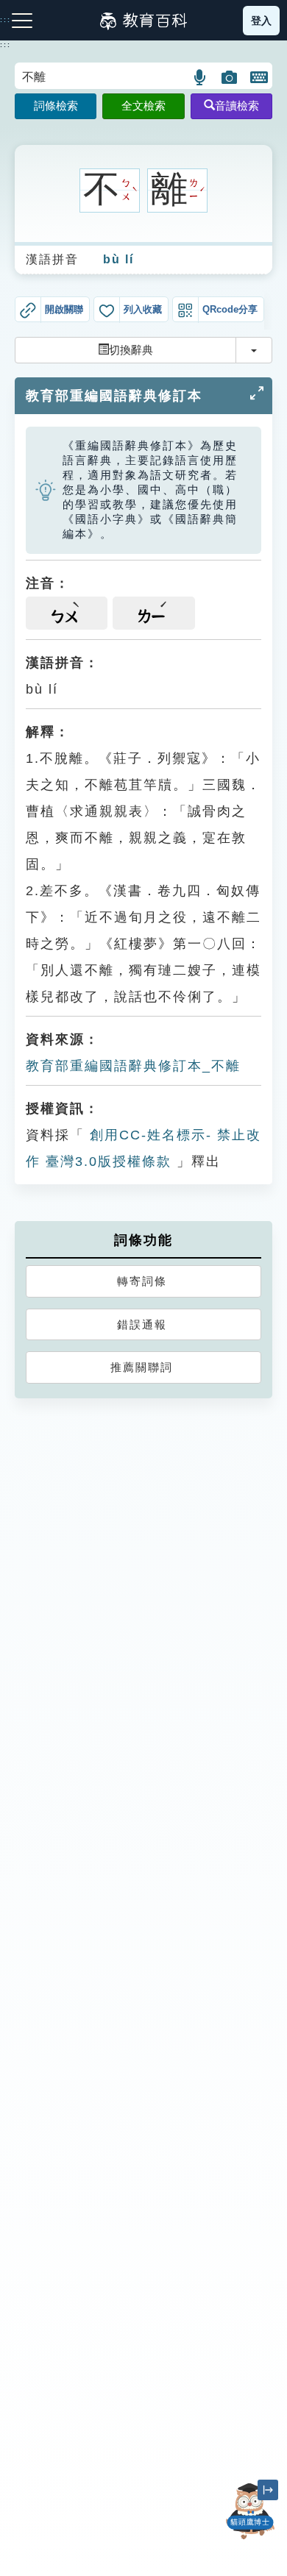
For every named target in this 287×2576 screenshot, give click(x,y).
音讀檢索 (237, 106)
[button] (201, 77)
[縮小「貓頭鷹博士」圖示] (268, 2490)
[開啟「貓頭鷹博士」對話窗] (250, 2511)
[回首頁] (143, 21)
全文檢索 (143, 106)
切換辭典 (131, 350)
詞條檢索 (56, 106)
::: (6, 45)
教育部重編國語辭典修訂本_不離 (133, 1066)
